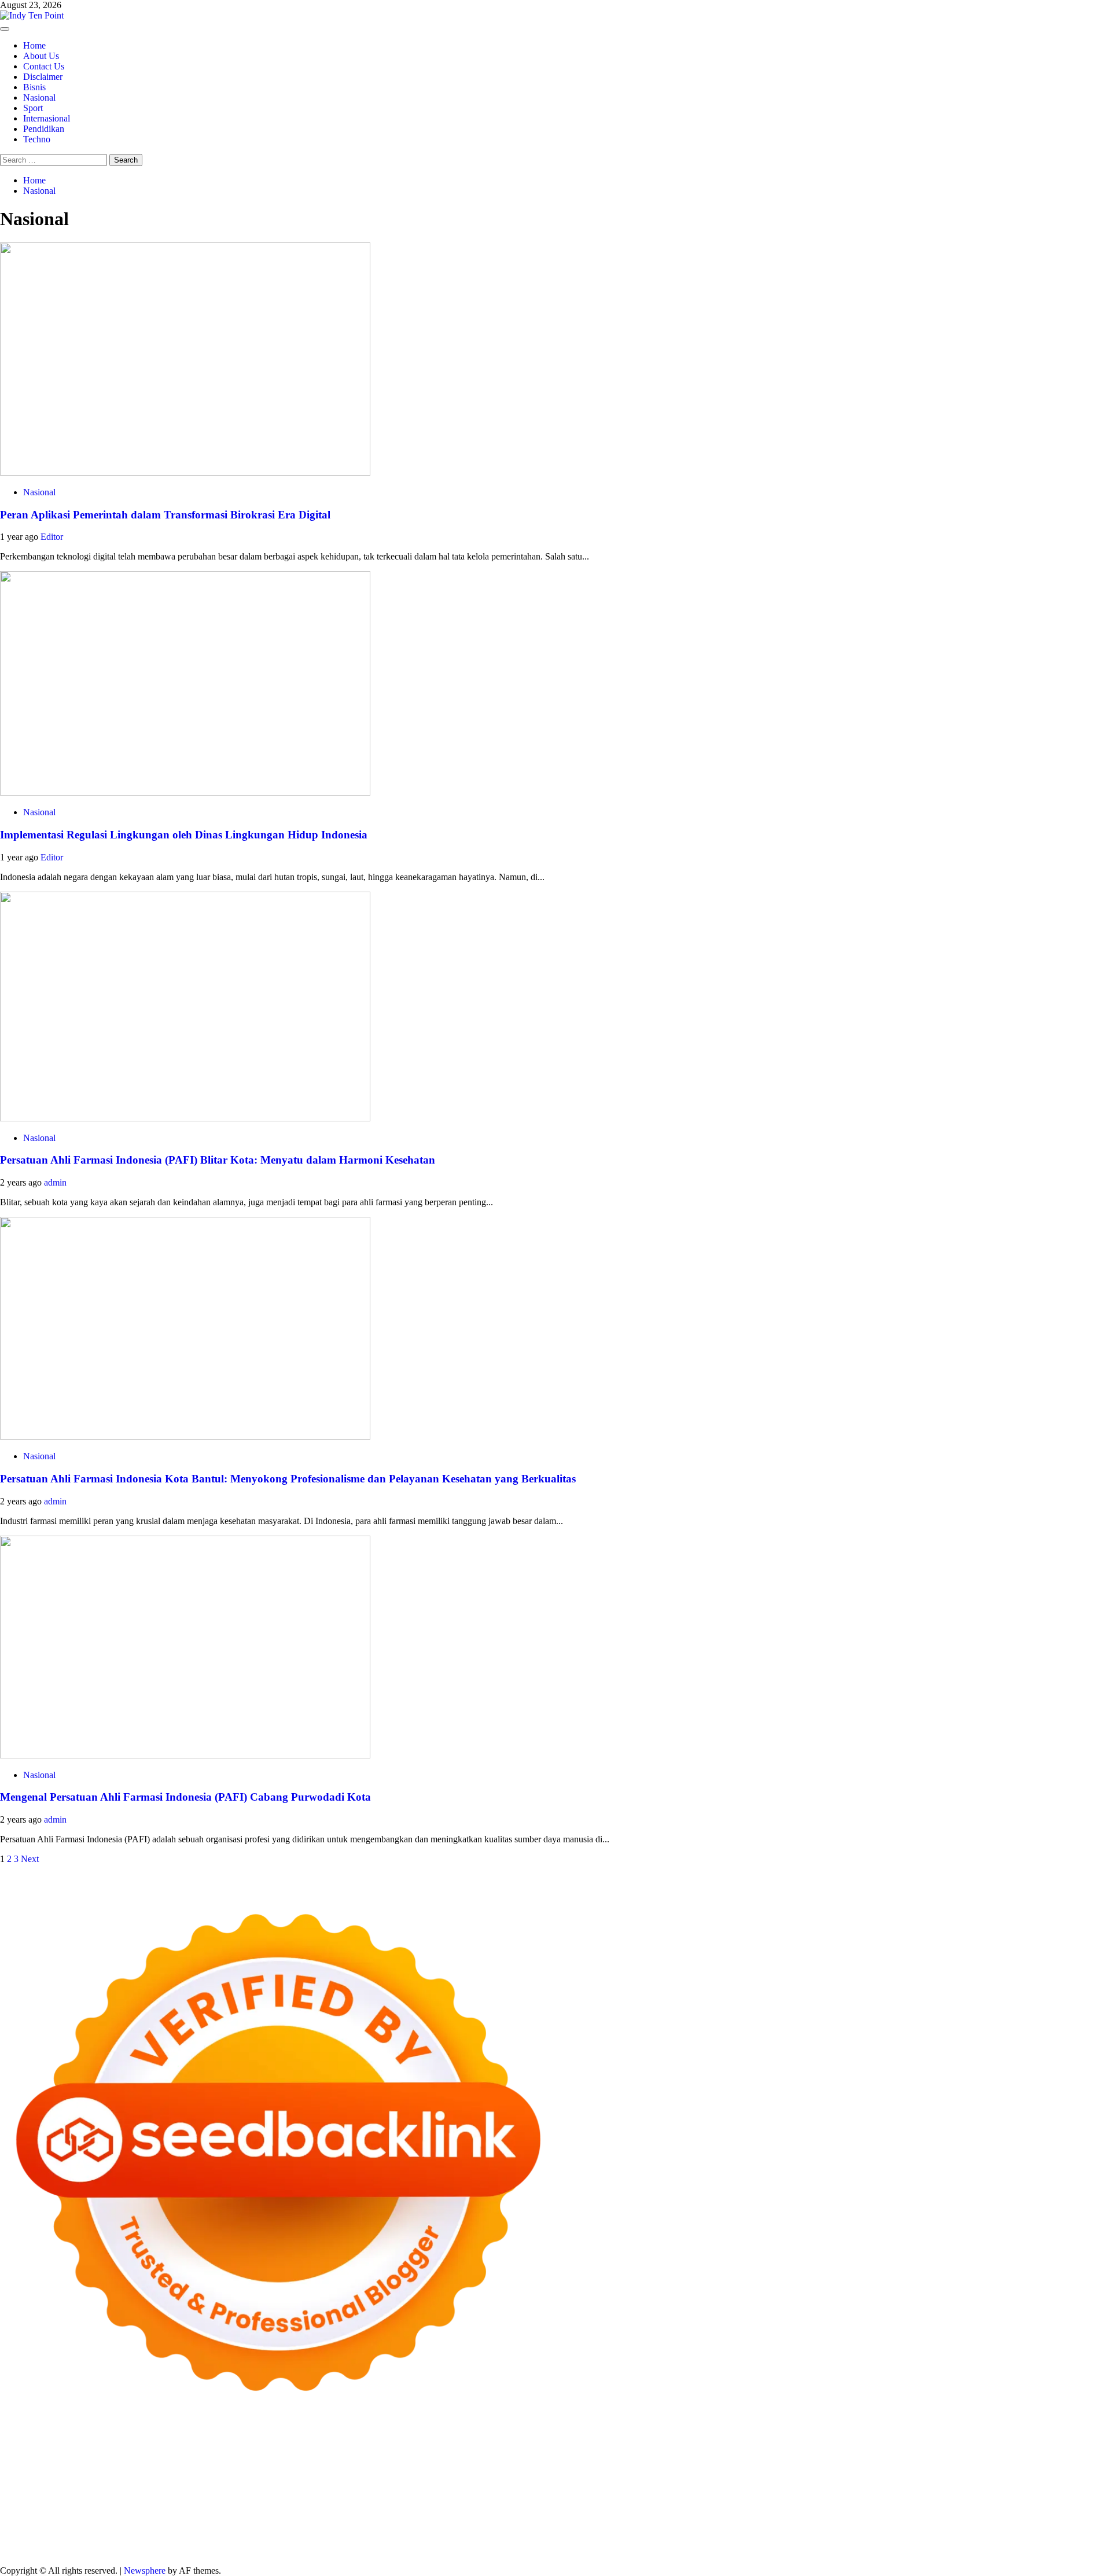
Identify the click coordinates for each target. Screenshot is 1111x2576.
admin (55, 1182)
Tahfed (697, 2509)
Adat (538, 2530)
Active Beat (544, 2499)
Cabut (11, 2540)
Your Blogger (1016, 2520)
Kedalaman (716, 2540)
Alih (597, 2530)
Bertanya (424, 2530)
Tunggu (425, 2540)
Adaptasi (511, 2530)
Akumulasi (651, 2530)
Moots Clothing (648, 2468)
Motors (13, 2447)
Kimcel (240, 2447)
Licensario (998, 2488)
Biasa (1026, 2530)
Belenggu (996, 2530)
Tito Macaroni (253, 2509)
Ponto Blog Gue (497, 2488)
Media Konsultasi (343, 2551)
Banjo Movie (808, 2499)
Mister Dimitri (89, 2478)
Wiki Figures (595, 2447)
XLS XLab (445, 2499)
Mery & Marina (1035, 2468)
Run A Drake (757, 2499)
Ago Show (187, 2478)
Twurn (396, 2457)
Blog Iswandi (360, 2520)
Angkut (715, 2530)
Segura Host (858, 2478)
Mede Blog (134, 2488)
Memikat (755, 2540)
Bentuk (1052, 2530)
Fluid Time (231, 2488)
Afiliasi (456, 2530)
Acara (482, 2530)
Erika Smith (685, 2478)
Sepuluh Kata (25, 2551)
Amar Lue (1064, 2478)
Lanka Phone (280, 2447)
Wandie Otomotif (301, 2520)
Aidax (434, 2468)
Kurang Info (665, 2520)
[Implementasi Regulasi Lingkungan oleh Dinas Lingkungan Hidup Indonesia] (185, 792)
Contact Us (44, 66)
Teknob (550, 2509)
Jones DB (365, 2509)
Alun (577, 2530)
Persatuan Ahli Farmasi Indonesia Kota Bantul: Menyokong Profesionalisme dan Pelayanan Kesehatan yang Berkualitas (288, 1479)
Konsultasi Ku (1075, 2540)
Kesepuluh (956, 2540)
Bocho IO (853, 2499)
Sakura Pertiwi (155, 2530)
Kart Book (468, 2478)
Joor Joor (448, 2488)
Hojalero (989, 2468)
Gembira (790, 2540)
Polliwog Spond (468, 2447)
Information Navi (313, 2509)
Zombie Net (878, 2468)
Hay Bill (962, 2499)
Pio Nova (300, 2488)
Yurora (923, 2457)
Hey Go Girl (363, 2447)
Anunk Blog (51, 2447)
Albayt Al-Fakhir (164, 2457)
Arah (764, 2530)
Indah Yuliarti (304, 2530)
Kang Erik (626, 2509)
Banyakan (642, 2540)
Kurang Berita (716, 2520)
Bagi (784, 2530)
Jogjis (10, 2468)
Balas (831, 2530)
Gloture (504, 2478)
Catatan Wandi (192, 2520)
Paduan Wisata (99, 2530)
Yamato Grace (652, 2457)
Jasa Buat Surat (589, 2468)
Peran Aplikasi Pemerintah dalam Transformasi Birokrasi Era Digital (165, 515)
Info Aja (346, 2530)
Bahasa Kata (498, 2551)
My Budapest (706, 2499)
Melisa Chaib (884, 2457)
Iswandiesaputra (1025, 2509)
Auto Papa (216, 2457)
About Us (41, 56)
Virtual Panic (703, 2468)
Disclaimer (43, 77)
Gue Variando (318, 2499)
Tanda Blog (231, 2551)
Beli (881, 2530)
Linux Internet (65, 2509)
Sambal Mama (317, 2468)
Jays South (43, 2468)
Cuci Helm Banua (84, 2520)
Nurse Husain (754, 2468)
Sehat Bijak (385, 2530)
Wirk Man (731, 2509)
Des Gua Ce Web (125, 2509)
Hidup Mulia (232, 2478)
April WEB (110, 2468)
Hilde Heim (998, 2447)
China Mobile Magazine (302, 2478)
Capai (343, 2540)
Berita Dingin (77, 2551)
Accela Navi (895, 2447)
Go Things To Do (192, 2509)
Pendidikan (44, 129)
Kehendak (915, 2540)
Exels (437, 2478)
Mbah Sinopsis (1078, 2457)
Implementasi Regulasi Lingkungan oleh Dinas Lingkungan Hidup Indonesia (184, 835)
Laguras (409, 2478)
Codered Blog (183, 2488)
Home (34, 45)
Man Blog (770, 2509)
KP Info (406, 2468)
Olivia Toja (837, 2457)
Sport (33, 108)
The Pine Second (740, 2478)
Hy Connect (470, 2468)
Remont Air (1002, 2499)
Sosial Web (968, 2520)
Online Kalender (691, 2488)
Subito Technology (535, 2447)
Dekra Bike (637, 2488)
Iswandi (34, 2520)
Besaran (678, 2540)
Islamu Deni (702, 2457)
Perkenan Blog (131, 2551)
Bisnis (34, 87)
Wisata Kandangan (470, 2520)
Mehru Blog (749, 2457)
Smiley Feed (588, 2478)
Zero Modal (804, 2447)
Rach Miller (371, 2478)
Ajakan (122, 2540)
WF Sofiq (43, 2478)
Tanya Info (398, 2551)
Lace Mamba (412, 2447)
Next (30, 1859)
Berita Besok (922, 2520)
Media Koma (872, 2520)
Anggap (239, 2540)
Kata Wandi (141, 2520)
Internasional (47, 118)
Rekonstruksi (141, 2478)
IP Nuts (137, 2499)
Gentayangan (535, 2540)
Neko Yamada (647, 2447)
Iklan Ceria (562, 2457)
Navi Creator (895, 2509)
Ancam (686, 2530)
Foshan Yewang (704, 2447)
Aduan (94, 2540)
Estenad (509, 2468)
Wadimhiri (1041, 2447)
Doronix (322, 2447)
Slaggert (220, 2468)
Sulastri (795, 2468)
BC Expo (547, 2488)
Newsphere (145, 2571)
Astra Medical (43, 2499)
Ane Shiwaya (42, 2488)
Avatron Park (262, 2457)
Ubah (398, 2540)
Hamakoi (542, 2468)
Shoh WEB (832, 2468)
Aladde (190, 2468)
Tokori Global (593, 2499)
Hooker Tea (949, 2478)
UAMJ (409, 2499)
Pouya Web (90, 2488)
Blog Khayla (410, 2520)
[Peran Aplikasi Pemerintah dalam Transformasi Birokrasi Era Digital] (185, 472)
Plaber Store (758, 2447)
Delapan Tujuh (151, 2447)
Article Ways (590, 2488)
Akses (211, 2540)
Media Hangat (446, 2551)
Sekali (883, 2540)
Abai (558, 2530)
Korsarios (845, 2488)
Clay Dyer (892, 2499)
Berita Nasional (772, 2520)
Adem (148, 2540)
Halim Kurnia (209, 2530)
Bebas (965, 2530)
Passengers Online (34, 2457)
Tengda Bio (904, 2478)
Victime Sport (96, 2499)
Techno (37, 139)
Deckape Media (650, 2499)
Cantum (39, 2540)
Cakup (68, 2540)
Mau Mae (665, 2509)
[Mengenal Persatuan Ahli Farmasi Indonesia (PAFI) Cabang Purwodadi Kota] (185, 1755)
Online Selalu (45, 2530)
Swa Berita (794, 2457)
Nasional (39, 97)
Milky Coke (225, 2499)
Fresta (76, 2468)
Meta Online (960, 2457)
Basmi (807, 2530)
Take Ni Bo (849, 2447)
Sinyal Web (824, 2520)
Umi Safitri (257, 2530)
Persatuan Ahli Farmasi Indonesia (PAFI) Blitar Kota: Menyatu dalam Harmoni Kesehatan (218, 1160)
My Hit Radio (263, 2468)
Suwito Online (843, 2509)
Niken (802, 2509)
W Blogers (604, 2457)
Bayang (857, 2530)
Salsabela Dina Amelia (599, 2520)
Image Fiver (203, 2447)
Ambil (618, 2530)
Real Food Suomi (755, 2488)
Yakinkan (825, 2540)
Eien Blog (1085, 2468)
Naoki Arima (1049, 2499)
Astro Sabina (311, 2457)
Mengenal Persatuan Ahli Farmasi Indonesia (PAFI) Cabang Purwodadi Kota (185, 1797)
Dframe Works (948, 2447)
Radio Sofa (942, 2509)
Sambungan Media (1012, 2540)
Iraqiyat (267, 2488)
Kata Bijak (1005, 2457)
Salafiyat (523, 2457)
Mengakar (180, 2540)
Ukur (451, 2540)
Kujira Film (1023, 2478)
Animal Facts (370, 2499)
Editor (52, 537)
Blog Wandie (531, 2520)
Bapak (573, 2540)
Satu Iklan (1061, 2520)
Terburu (1082, 2530)
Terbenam (933, 2530)
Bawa (902, 2530)
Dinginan (604, 2540)
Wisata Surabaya (415, 2509)
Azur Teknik (98, 2447)
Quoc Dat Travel (100, 2457)
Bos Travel (468, 2509)
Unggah (371, 2540)
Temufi (986, 2478)
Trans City (585, 2509)
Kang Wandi (244, 2520)
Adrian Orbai (637, 2478)
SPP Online (541, 2478)
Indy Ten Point (1046, 2488)
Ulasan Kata (485, 2540)
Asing (742, 2530)
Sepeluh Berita (282, 2551)
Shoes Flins (341, 2488)
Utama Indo (368, 2468)
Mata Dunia (512, 2509)
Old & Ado (270, 2499)
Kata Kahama (480, 2457)
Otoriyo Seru (177, 2499)
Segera (857, 2540)
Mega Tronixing (803, 2478)
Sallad (11, 2478)
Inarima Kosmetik (943, 2488)
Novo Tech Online (936, 2468)
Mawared (807, 2488)
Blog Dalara (360, 2457)
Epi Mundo (432, 2457)
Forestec (929, 2499)
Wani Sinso (154, 2468)
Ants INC (1080, 2447)
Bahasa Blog (184, 2551)
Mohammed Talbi (397, 2488)
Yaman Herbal (494, 2499)
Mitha (1038, 2457)
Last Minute (886, 2488)
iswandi (979, 2509)
